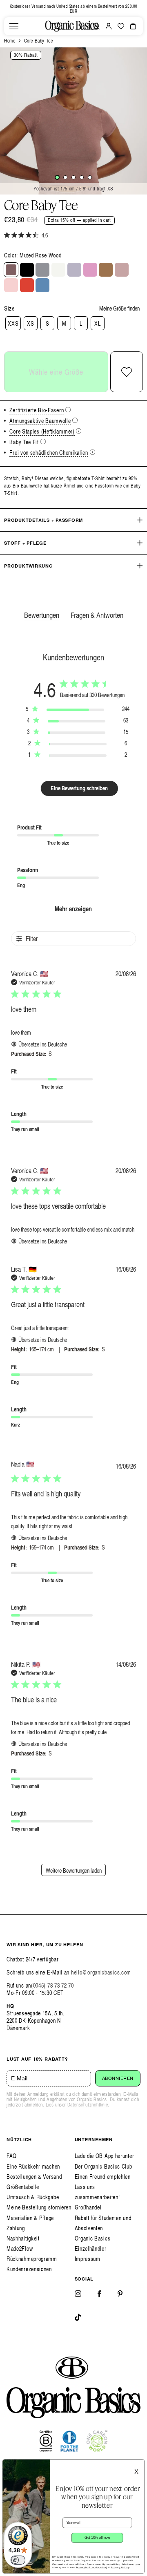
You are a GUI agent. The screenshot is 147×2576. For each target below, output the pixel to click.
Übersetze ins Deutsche (43, 1044)
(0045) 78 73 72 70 (52, 1985)
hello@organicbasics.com (101, 1972)
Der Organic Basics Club (104, 2166)
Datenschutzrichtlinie (88, 2105)
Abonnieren (118, 2078)
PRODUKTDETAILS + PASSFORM (43, 520)
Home (10, 41)
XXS (13, 323)
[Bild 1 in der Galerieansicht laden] (57, 177)
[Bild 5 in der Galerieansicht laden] (90, 177)
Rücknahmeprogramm (32, 2259)
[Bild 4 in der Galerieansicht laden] (82, 177)
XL (97, 323)
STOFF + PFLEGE (25, 543)
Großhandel (88, 2207)
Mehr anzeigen (73, 909)
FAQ (12, 2156)
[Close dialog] (139, 2464)
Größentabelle (23, 2187)
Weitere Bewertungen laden (74, 1871)
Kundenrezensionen (29, 2269)
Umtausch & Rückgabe (33, 2197)
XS (30, 323)
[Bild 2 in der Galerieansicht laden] (65, 177)
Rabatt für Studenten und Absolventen (103, 2223)
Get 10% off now (97, 2538)
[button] (14, 26)
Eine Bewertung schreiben (79, 788)
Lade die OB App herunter (105, 2156)
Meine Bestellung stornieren (39, 2207)
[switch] (18, 2560)
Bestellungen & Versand (34, 2177)
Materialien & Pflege (30, 2218)
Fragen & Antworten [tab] (97, 615)
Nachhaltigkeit (23, 2238)
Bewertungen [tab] (42, 615)
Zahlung (16, 2228)
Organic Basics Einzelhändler (93, 2243)
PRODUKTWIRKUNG (29, 566)
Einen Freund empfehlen (103, 2177)
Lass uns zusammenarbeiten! (97, 2192)
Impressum (88, 2259)
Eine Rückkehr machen (33, 2166)
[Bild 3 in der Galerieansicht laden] (73, 177)
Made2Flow (20, 2248)
